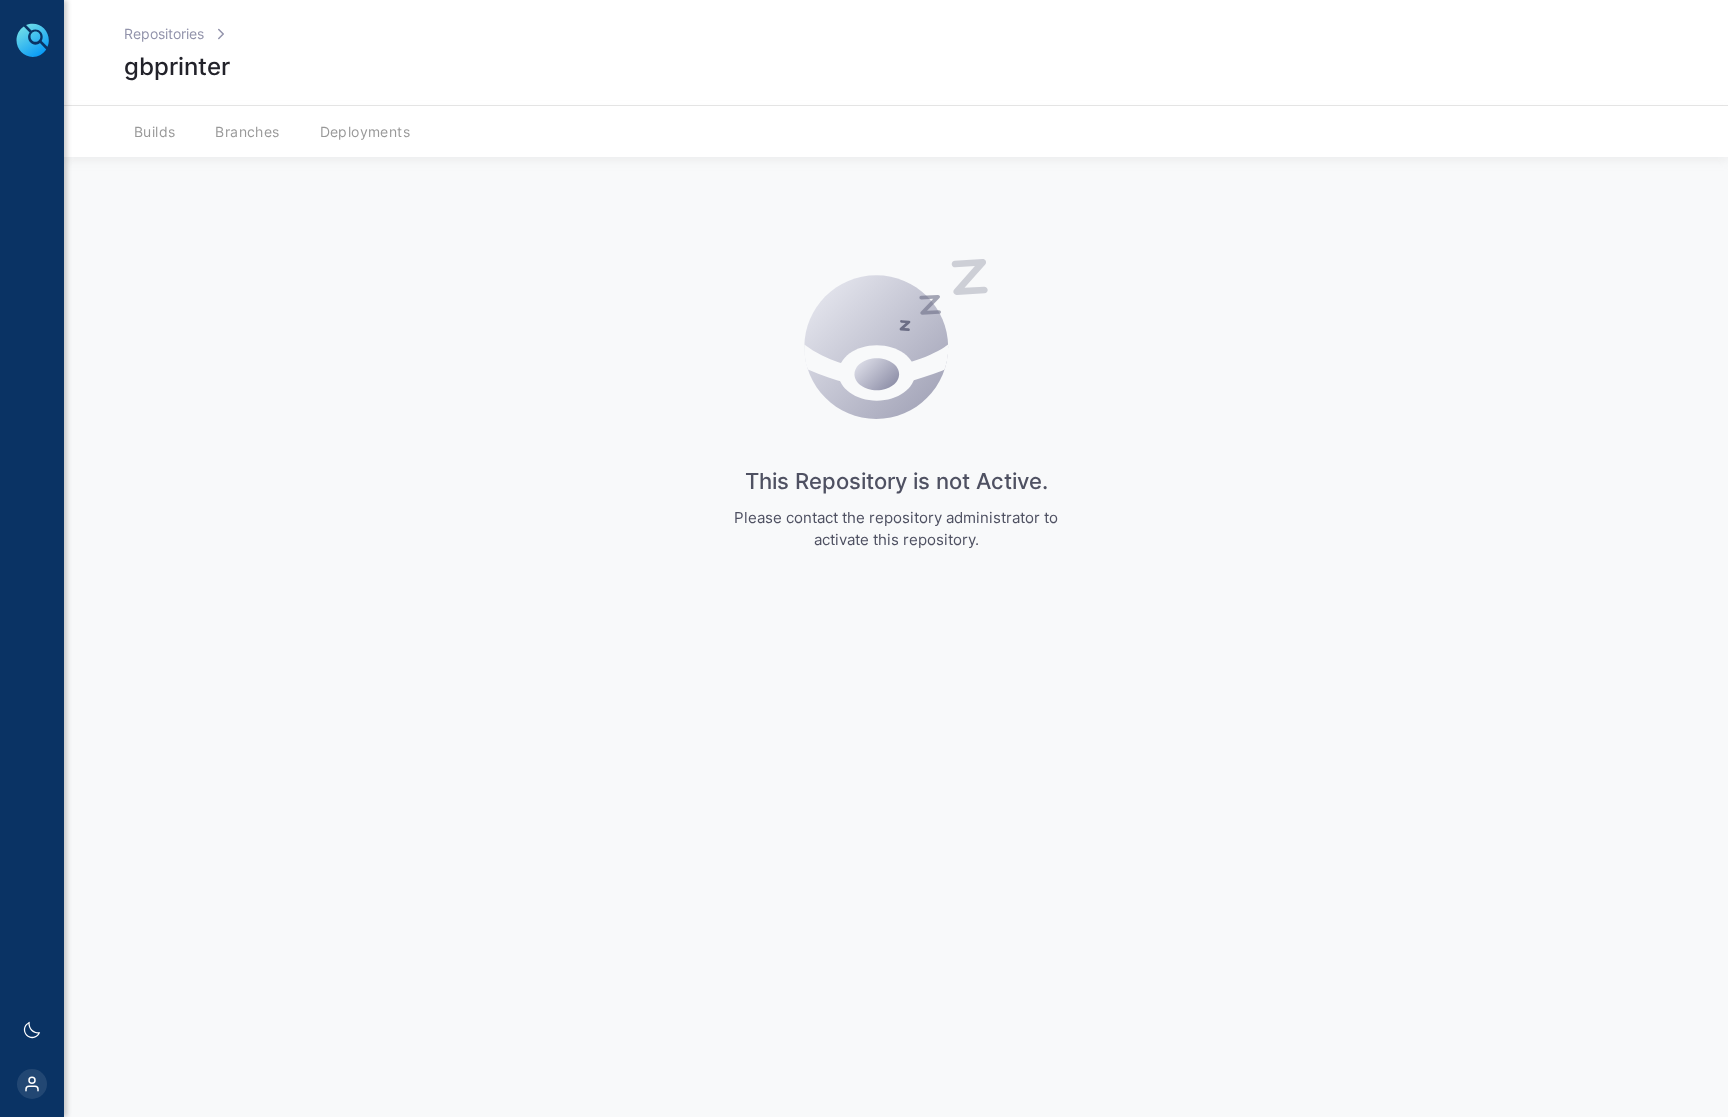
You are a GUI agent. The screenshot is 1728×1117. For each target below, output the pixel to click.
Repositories (164, 33)
